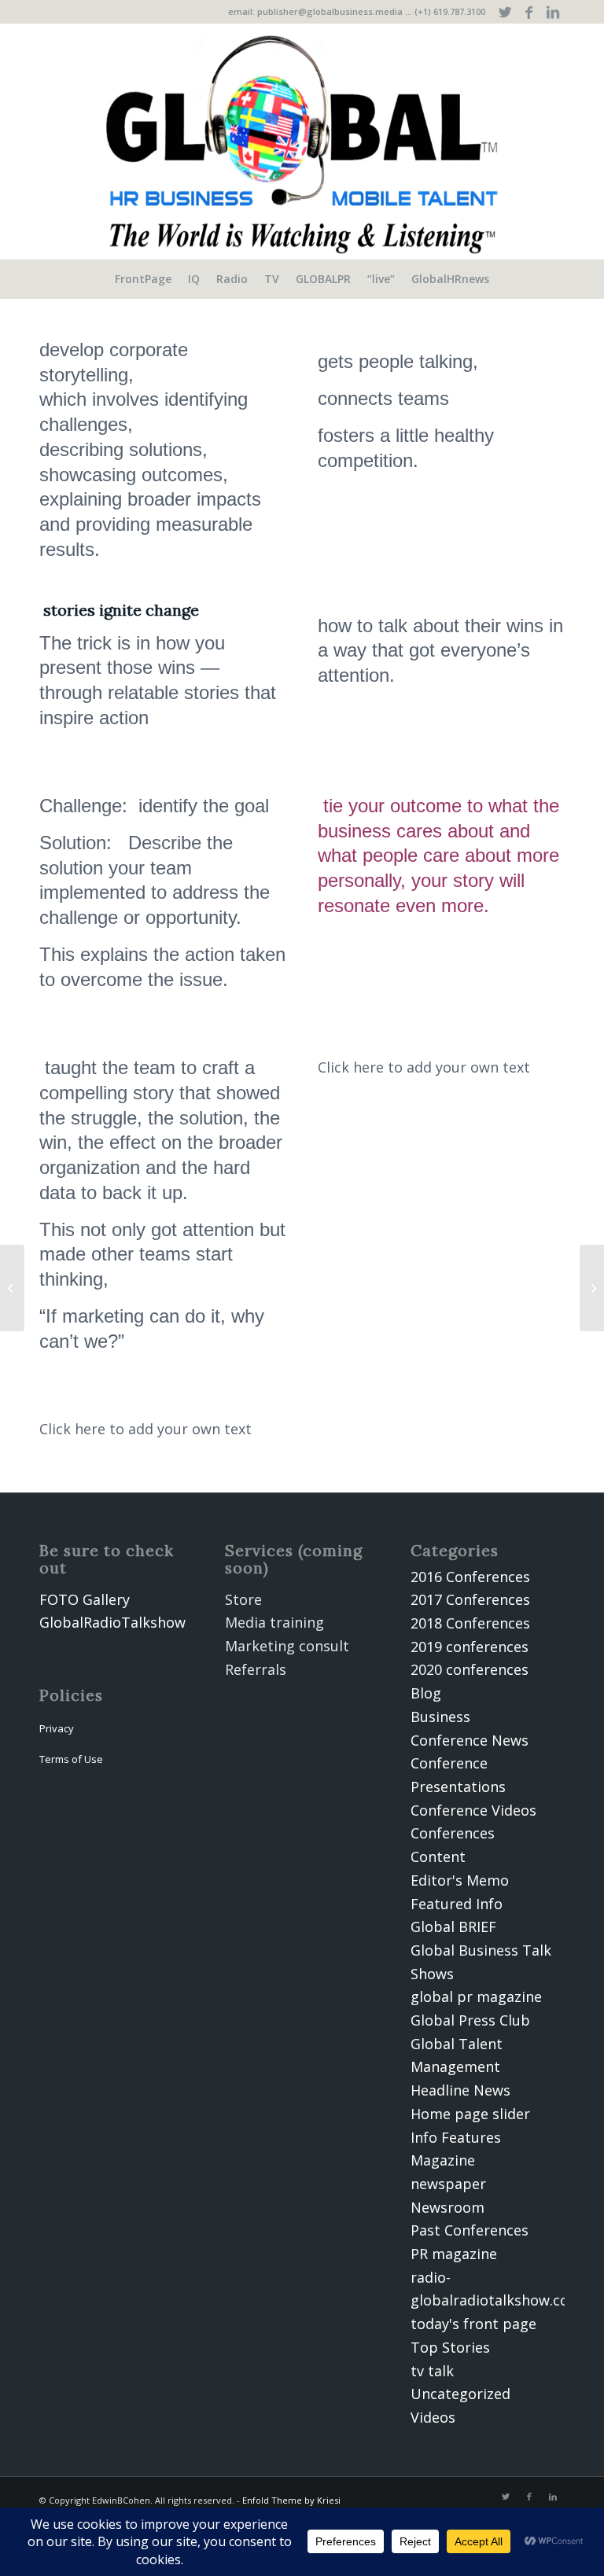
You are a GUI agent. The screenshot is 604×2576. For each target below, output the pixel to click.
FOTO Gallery (85, 1599)
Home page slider (470, 2114)
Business (440, 1717)
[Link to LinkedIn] (553, 12)
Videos (433, 2417)
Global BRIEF (453, 1926)
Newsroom (447, 2207)
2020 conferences (470, 1669)
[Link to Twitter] (505, 12)
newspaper (448, 2184)
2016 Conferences (470, 1577)
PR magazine (454, 2254)
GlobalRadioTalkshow (112, 1622)
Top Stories (450, 2347)
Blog (426, 1693)
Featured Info (457, 1904)
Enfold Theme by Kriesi (291, 2500)
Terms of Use (71, 1759)
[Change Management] (12, 1288)
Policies (71, 1695)
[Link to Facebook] (529, 12)
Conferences (453, 1833)
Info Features (456, 2137)
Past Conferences (470, 2230)
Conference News (470, 1740)
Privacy (57, 1728)
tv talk (432, 2371)
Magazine (443, 2160)
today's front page (473, 2324)
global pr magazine (476, 1996)
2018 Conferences (470, 1623)
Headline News (460, 2090)
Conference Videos (473, 1810)
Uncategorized (460, 2394)
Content (438, 1857)
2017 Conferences (470, 1599)
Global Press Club (470, 2020)
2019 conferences (470, 1647)
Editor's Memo (460, 1880)
